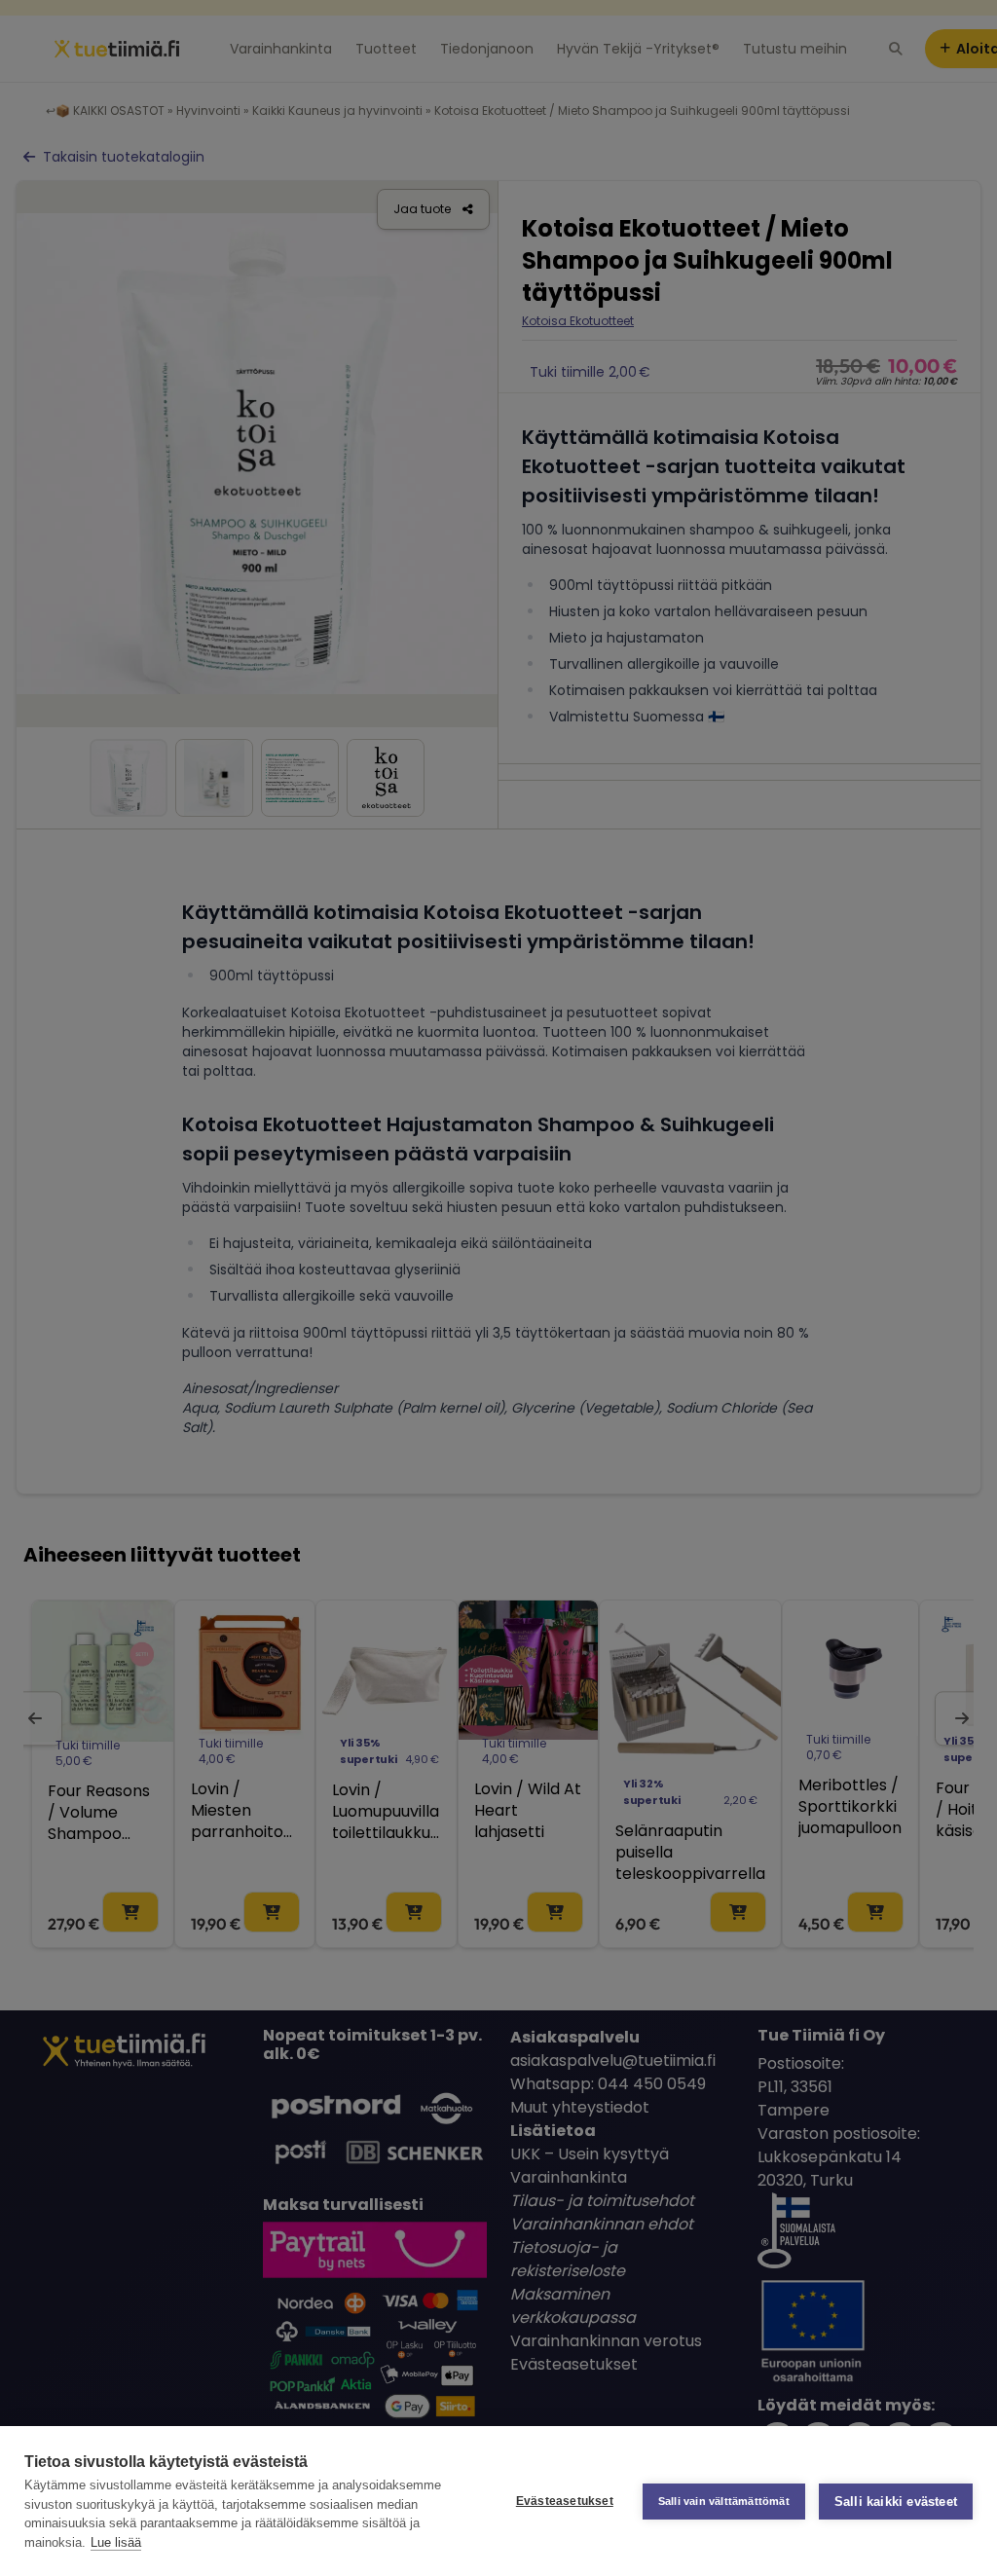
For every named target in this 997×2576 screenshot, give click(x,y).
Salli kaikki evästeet (896, 2502)
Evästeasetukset (565, 2501)
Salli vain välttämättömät (724, 2501)
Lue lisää (116, 2542)
